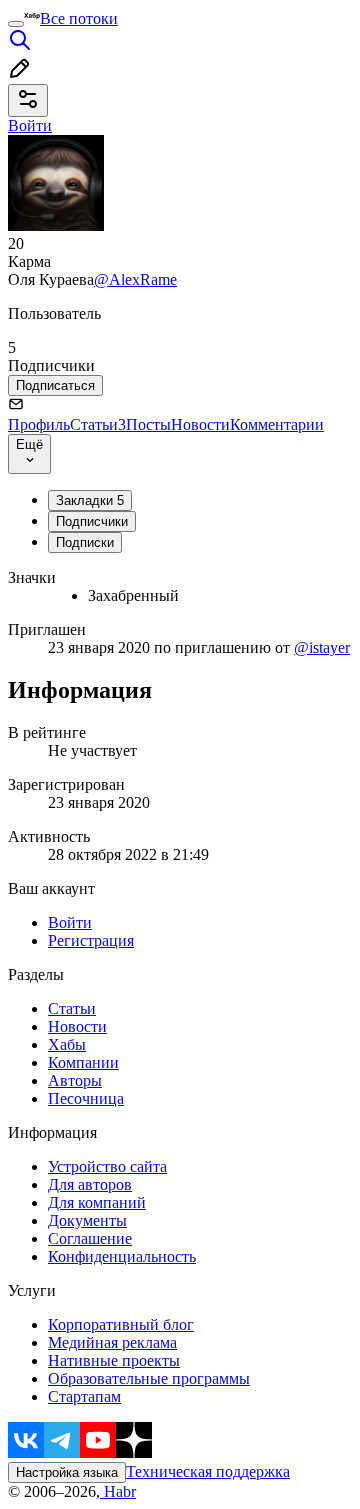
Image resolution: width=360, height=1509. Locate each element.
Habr (118, 1491)
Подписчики (92, 521)
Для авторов (90, 1184)
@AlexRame (135, 279)
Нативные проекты (114, 1360)
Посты (148, 424)
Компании (83, 1062)
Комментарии (277, 424)
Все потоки (79, 18)
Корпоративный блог (121, 1324)
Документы (87, 1220)
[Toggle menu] (16, 24)
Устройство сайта (107, 1166)
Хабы (67, 1044)
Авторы (75, 1080)
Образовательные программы (149, 1378)
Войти (70, 922)
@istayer (322, 647)
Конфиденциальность (122, 1256)
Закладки (90, 500)
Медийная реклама (112, 1342)
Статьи (98, 424)
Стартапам (84, 1396)
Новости (200, 424)
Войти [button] (30, 125)
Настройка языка (67, 1472)
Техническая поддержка (208, 1471)
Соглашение (90, 1238)
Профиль (39, 424)
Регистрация (91, 940)
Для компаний (97, 1202)
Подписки (85, 542)
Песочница (86, 1098)
